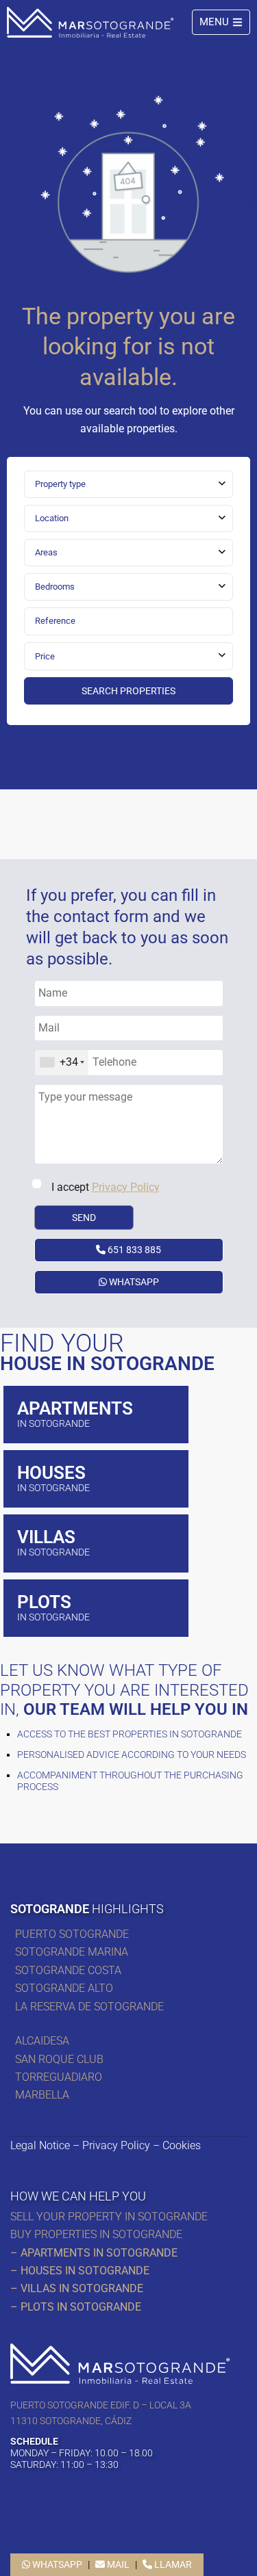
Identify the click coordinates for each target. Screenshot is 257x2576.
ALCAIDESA (42, 2041)
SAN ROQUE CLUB (59, 2059)
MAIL (117, 2564)
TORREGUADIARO (59, 2077)
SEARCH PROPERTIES (128, 691)
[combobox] (128, 484)
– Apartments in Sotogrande (94, 2253)
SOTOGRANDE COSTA (68, 1970)
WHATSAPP (133, 1282)
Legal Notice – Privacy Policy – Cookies (106, 2145)
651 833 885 (133, 1250)
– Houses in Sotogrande (80, 2271)
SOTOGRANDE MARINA (72, 1952)
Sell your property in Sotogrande (109, 2217)
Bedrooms (55, 587)
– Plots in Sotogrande (76, 2307)
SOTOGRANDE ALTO (64, 1988)
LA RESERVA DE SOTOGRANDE (89, 2007)
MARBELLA (45, 2095)
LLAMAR (172, 2564)
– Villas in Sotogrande (77, 2288)
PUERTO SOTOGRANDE (73, 1934)
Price (45, 656)
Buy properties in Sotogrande (96, 2234)
